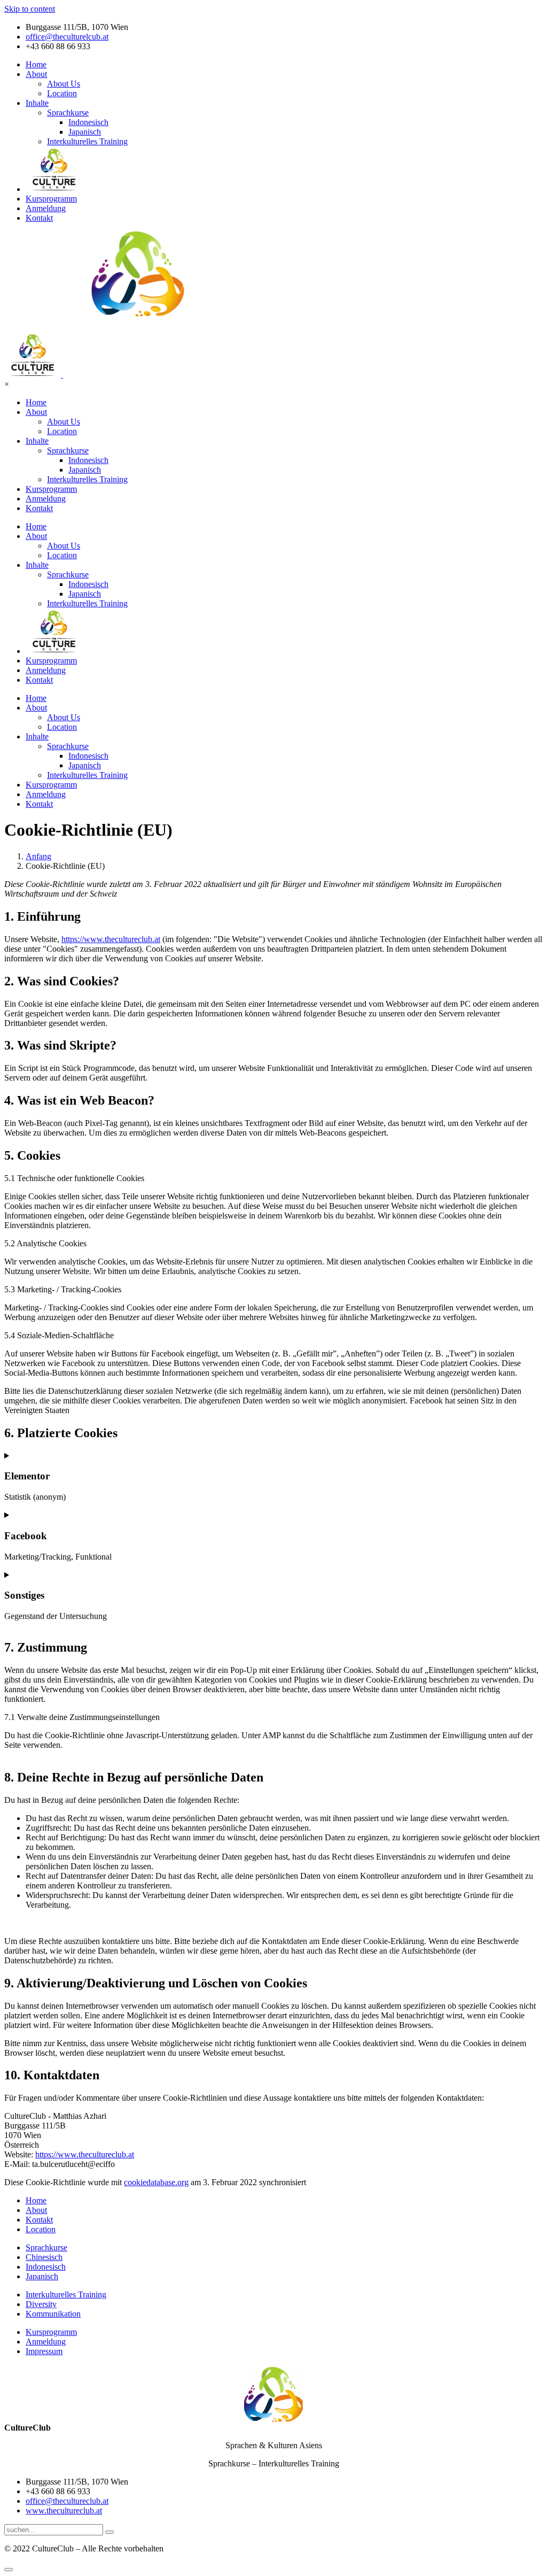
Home (36, 64)
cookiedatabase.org (156, 2182)
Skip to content (30, 9)
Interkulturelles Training (87, 141)
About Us (64, 84)
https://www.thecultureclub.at (111, 939)
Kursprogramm (51, 199)
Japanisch (85, 132)
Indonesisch (88, 122)
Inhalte (37, 103)
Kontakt (39, 218)
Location (62, 93)
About (36, 74)
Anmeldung (46, 208)
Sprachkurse (68, 113)
